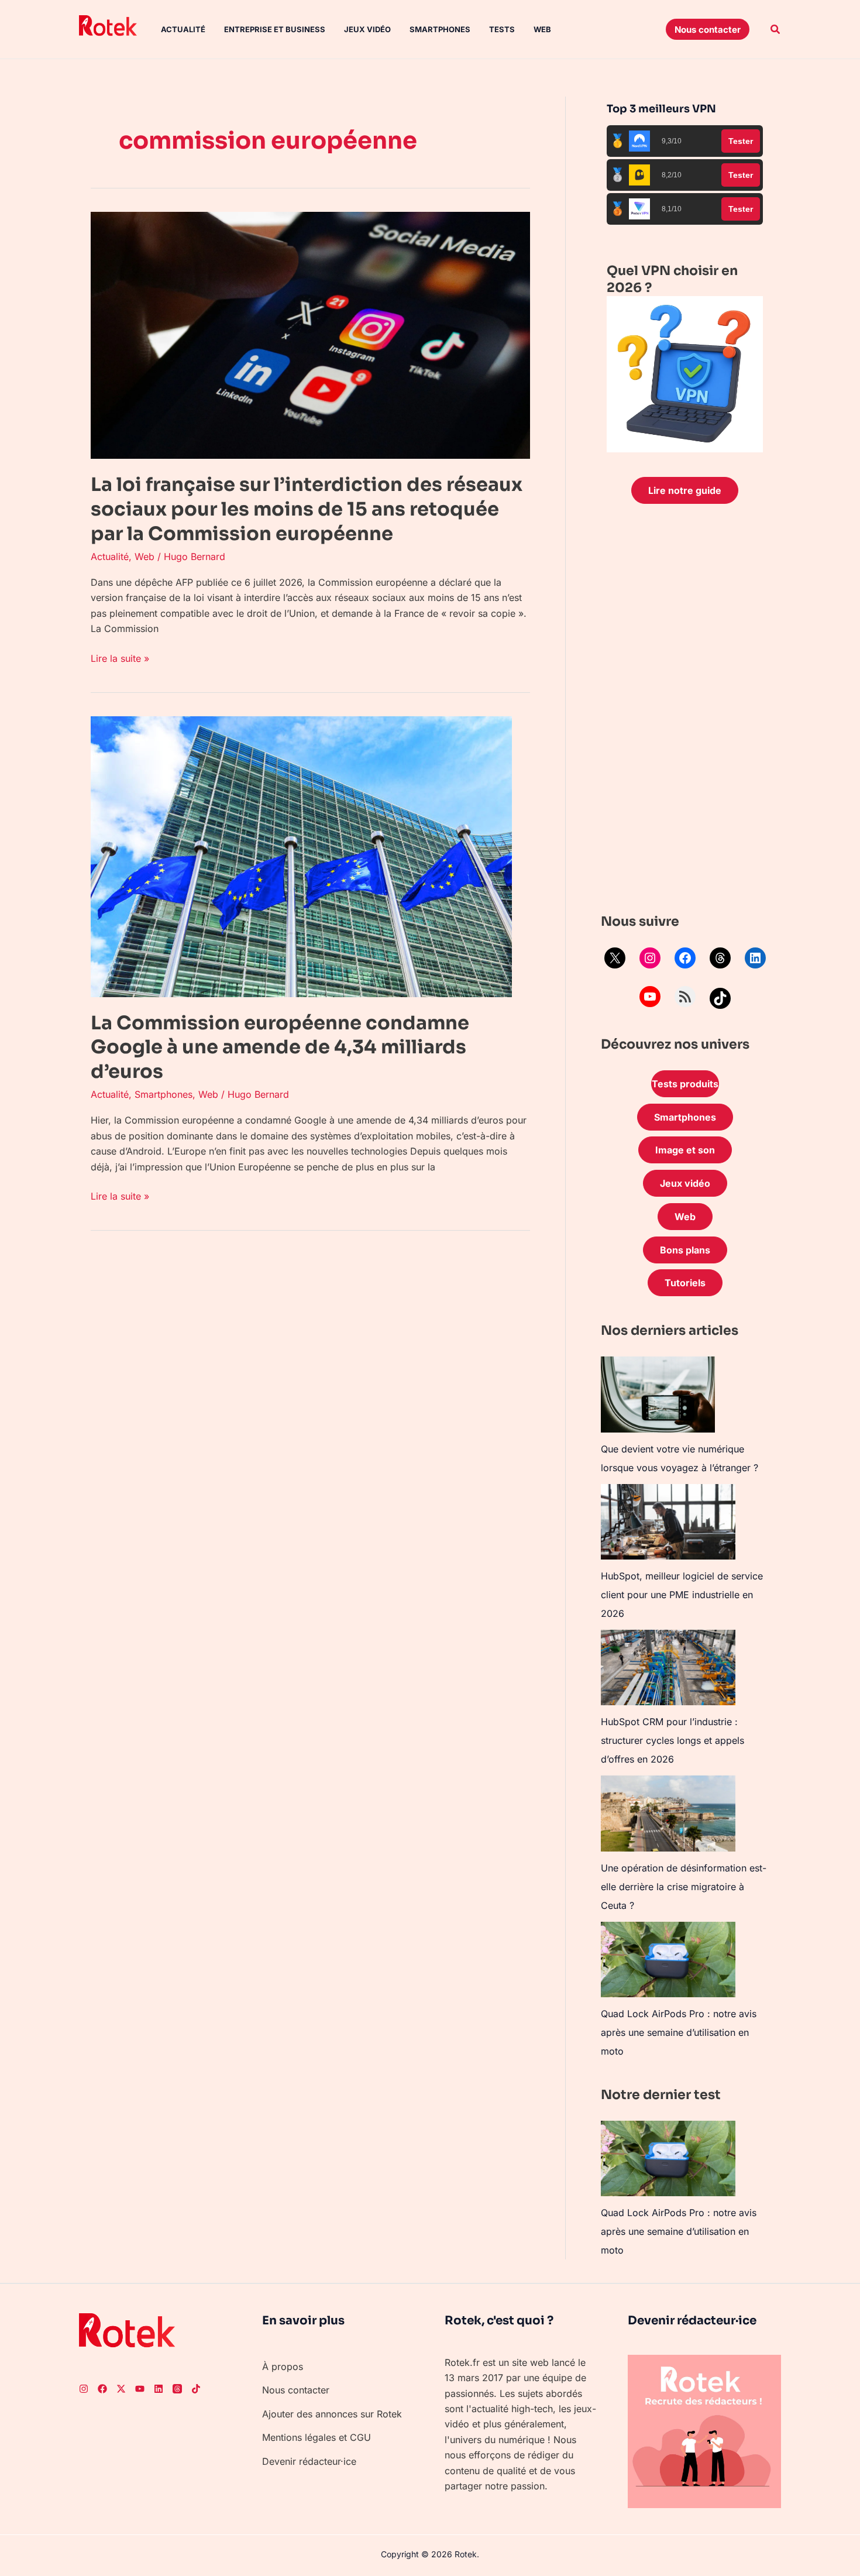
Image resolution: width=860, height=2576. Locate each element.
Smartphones (440, 29)
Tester (741, 141)
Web (542, 29)
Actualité (183, 29)
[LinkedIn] (755, 958)
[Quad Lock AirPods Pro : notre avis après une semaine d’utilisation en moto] (668, 1960)
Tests (502, 29)
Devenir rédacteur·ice (309, 2461)
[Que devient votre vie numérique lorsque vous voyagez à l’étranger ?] (658, 1395)
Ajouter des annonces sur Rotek (332, 2414)
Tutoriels (685, 1283)
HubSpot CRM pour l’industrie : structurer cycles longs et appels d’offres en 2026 (672, 1740)
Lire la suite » (120, 657)
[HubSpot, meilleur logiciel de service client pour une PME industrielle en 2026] (668, 1522)
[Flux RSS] (685, 997)
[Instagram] (650, 958)
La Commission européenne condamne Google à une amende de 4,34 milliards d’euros (280, 1047)
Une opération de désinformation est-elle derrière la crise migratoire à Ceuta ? (684, 1887)
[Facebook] (685, 958)
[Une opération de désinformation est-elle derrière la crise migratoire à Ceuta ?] (668, 1813)
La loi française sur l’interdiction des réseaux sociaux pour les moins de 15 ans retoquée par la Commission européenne (307, 509)
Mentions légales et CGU (317, 2437)
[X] (615, 958)
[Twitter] (121, 2389)
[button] (708, 29)
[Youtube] (140, 2389)
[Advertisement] (685, 712)
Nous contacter (296, 2390)
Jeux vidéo (367, 29)
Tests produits (685, 1084)
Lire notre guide (685, 490)
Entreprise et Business (275, 29)
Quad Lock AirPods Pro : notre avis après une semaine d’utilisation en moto (679, 2032)
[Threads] (720, 958)
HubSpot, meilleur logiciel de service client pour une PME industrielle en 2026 (682, 1595)
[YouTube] (650, 997)
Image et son (685, 1150)
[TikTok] (720, 998)
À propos (283, 2367)
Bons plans (685, 1250)
